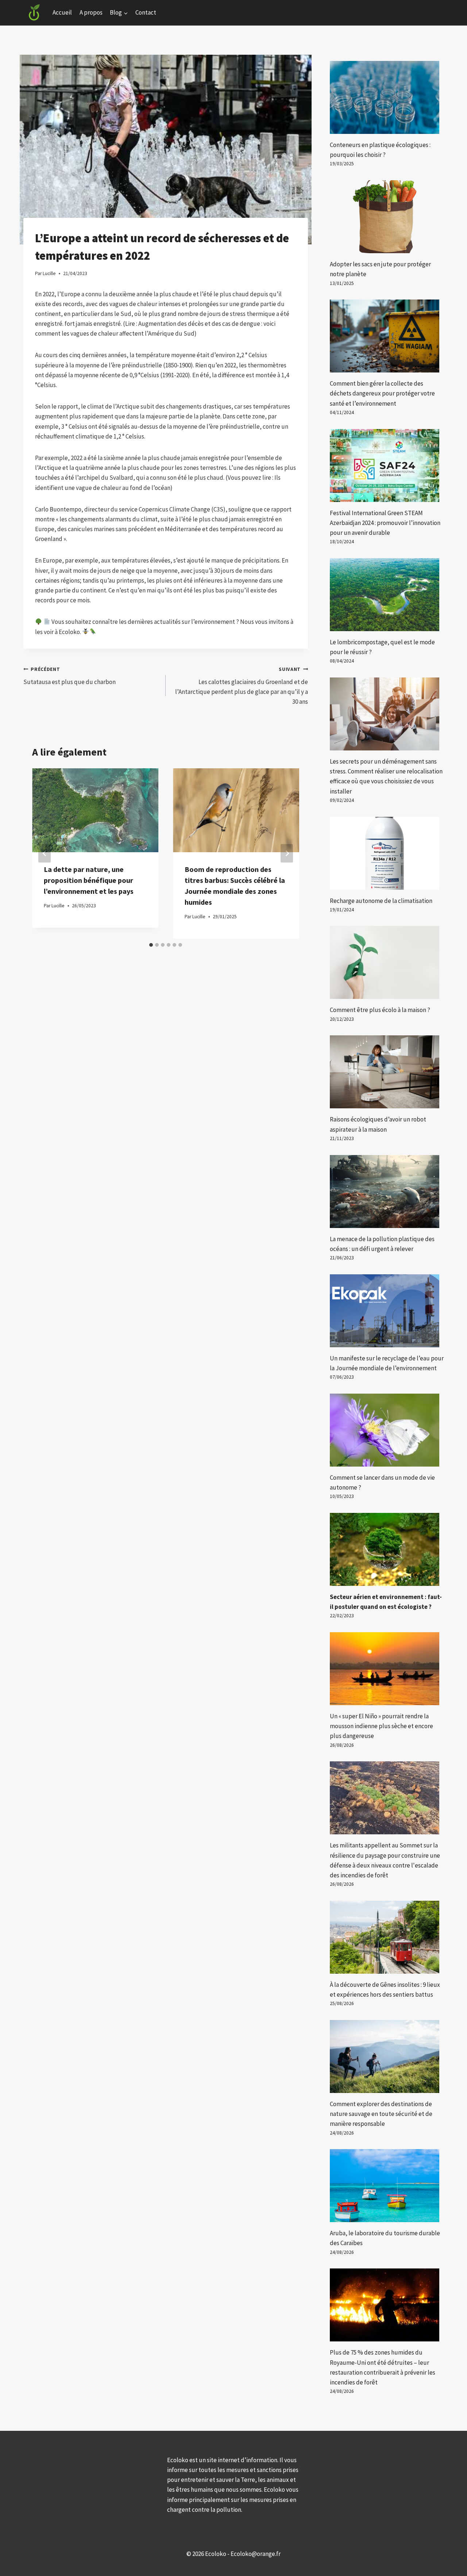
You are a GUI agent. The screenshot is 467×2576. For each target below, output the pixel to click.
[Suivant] (287, 853)
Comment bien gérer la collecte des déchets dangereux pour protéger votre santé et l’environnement (382, 393)
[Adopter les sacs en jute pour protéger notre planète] (387, 217)
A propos (91, 12)
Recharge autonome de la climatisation (381, 901)
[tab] (151, 945)
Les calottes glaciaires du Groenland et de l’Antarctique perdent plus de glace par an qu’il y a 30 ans (242, 686)
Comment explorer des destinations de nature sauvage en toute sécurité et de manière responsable (381, 2114)
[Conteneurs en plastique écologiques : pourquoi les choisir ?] (387, 97)
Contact (146, 12)
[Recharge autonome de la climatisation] (387, 853)
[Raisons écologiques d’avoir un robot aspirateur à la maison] (387, 1072)
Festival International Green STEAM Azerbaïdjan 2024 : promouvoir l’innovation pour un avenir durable (385, 523)
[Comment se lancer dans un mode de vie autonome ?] (387, 1430)
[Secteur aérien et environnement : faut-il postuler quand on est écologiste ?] (387, 1549)
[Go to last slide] (45, 853)
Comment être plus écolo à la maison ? (380, 1010)
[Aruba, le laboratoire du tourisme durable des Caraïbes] (387, 2186)
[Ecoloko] (34, 13)
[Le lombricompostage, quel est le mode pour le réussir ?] (387, 595)
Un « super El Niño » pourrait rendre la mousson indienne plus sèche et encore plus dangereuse (381, 1726)
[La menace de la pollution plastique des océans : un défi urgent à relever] (387, 1192)
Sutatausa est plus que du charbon (70, 676)
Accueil (62, 12)
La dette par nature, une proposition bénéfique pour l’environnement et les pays (89, 880)
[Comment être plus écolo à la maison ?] (387, 962)
